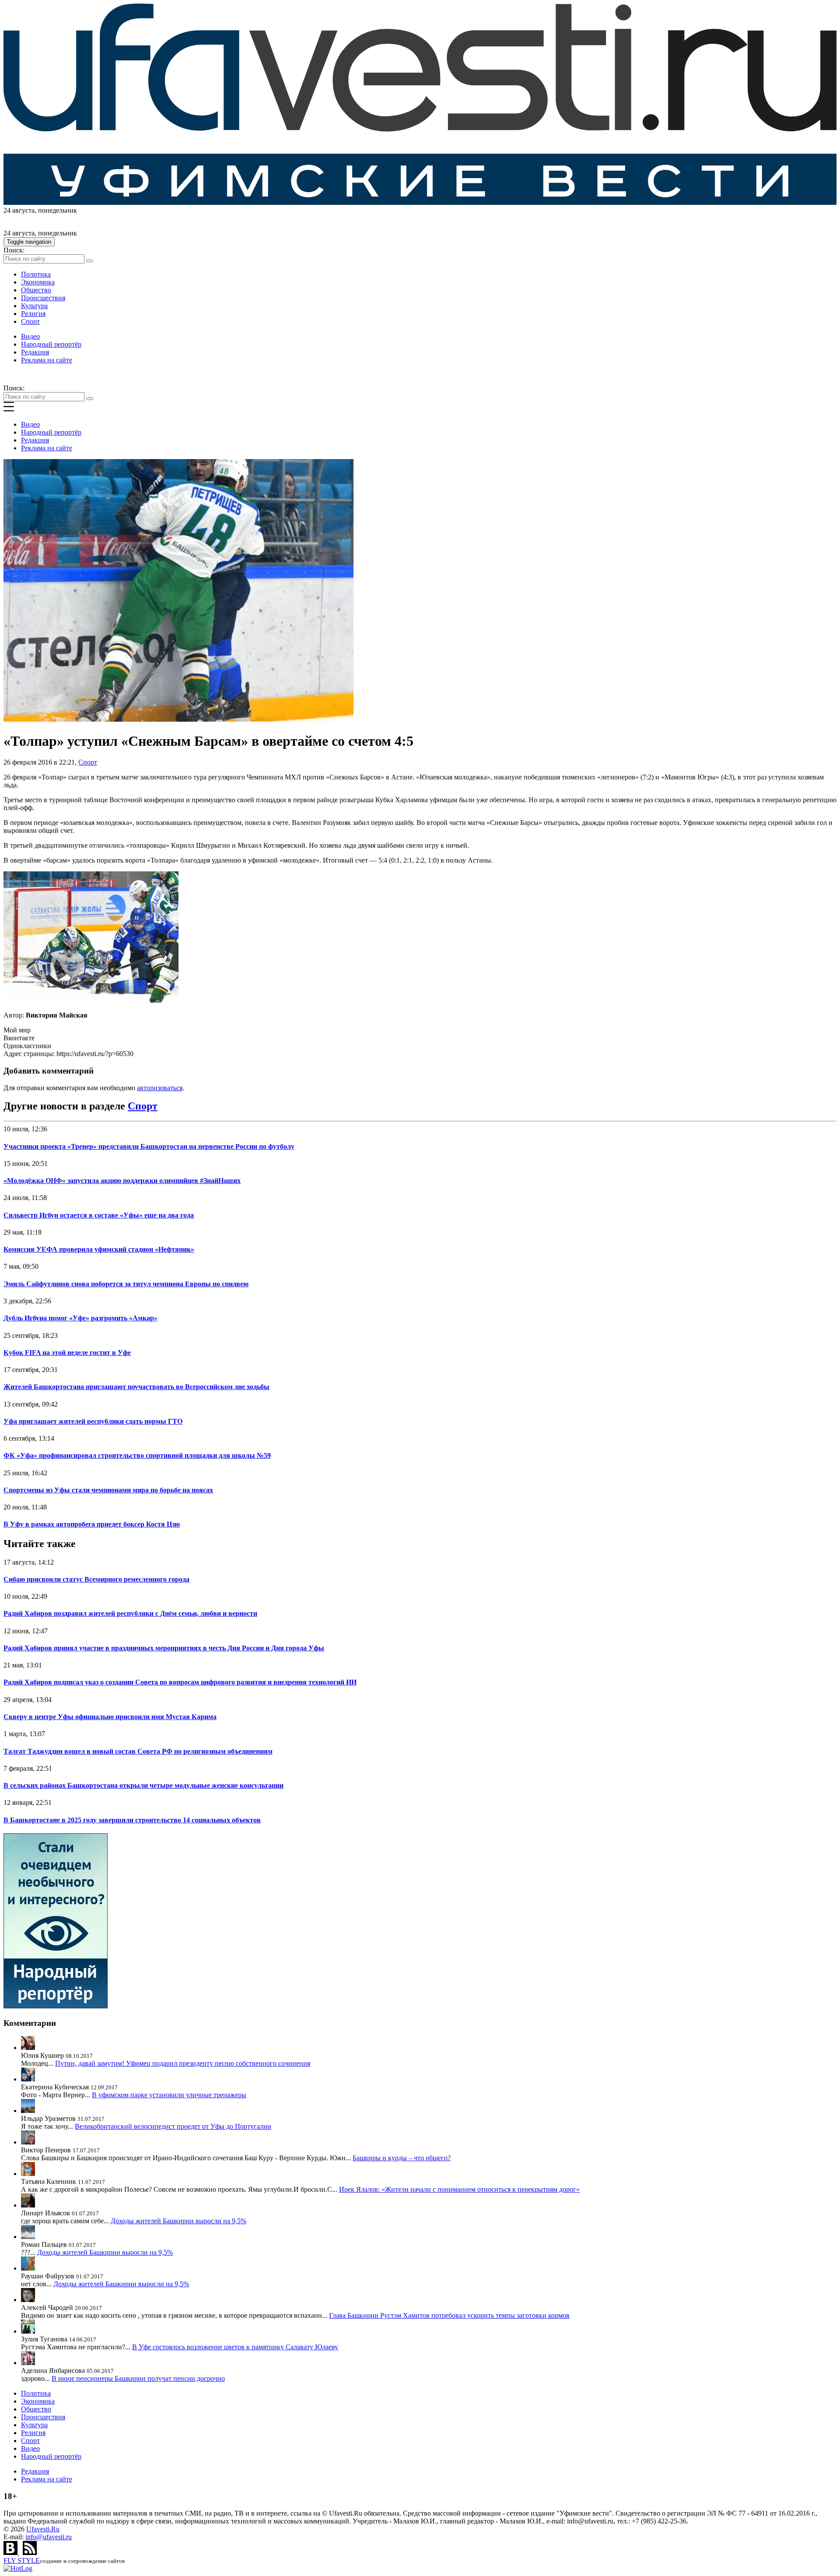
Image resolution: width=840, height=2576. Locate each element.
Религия (33, 314)
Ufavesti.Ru (43, 2529)
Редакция (35, 352)
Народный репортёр (51, 344)
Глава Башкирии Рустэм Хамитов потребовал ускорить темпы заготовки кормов (449, 2315)
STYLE (22, 2560)
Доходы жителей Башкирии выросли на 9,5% (178, 2221)
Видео (30, 336)
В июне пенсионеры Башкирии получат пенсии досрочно (138, 2378)
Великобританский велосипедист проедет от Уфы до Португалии (173, 2126)
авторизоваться (160, 1088)
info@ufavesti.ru (49, 2537)
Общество (36, 290)
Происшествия (43, 298)
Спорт (30, 321)
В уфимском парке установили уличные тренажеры (169, 2095)
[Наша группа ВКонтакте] (11, 2553)
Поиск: (14, 250)
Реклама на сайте (47, 360)
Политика (36, 274)
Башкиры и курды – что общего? (402, 2158)
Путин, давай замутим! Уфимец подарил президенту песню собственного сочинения (183, 2063)
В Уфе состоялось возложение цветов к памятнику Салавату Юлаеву (235, 2347)
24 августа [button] (19, 210)
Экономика (38, 282)
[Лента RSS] (30, 2553)
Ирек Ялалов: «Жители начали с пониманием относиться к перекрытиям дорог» (459, 2189)
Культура (34, 306)
